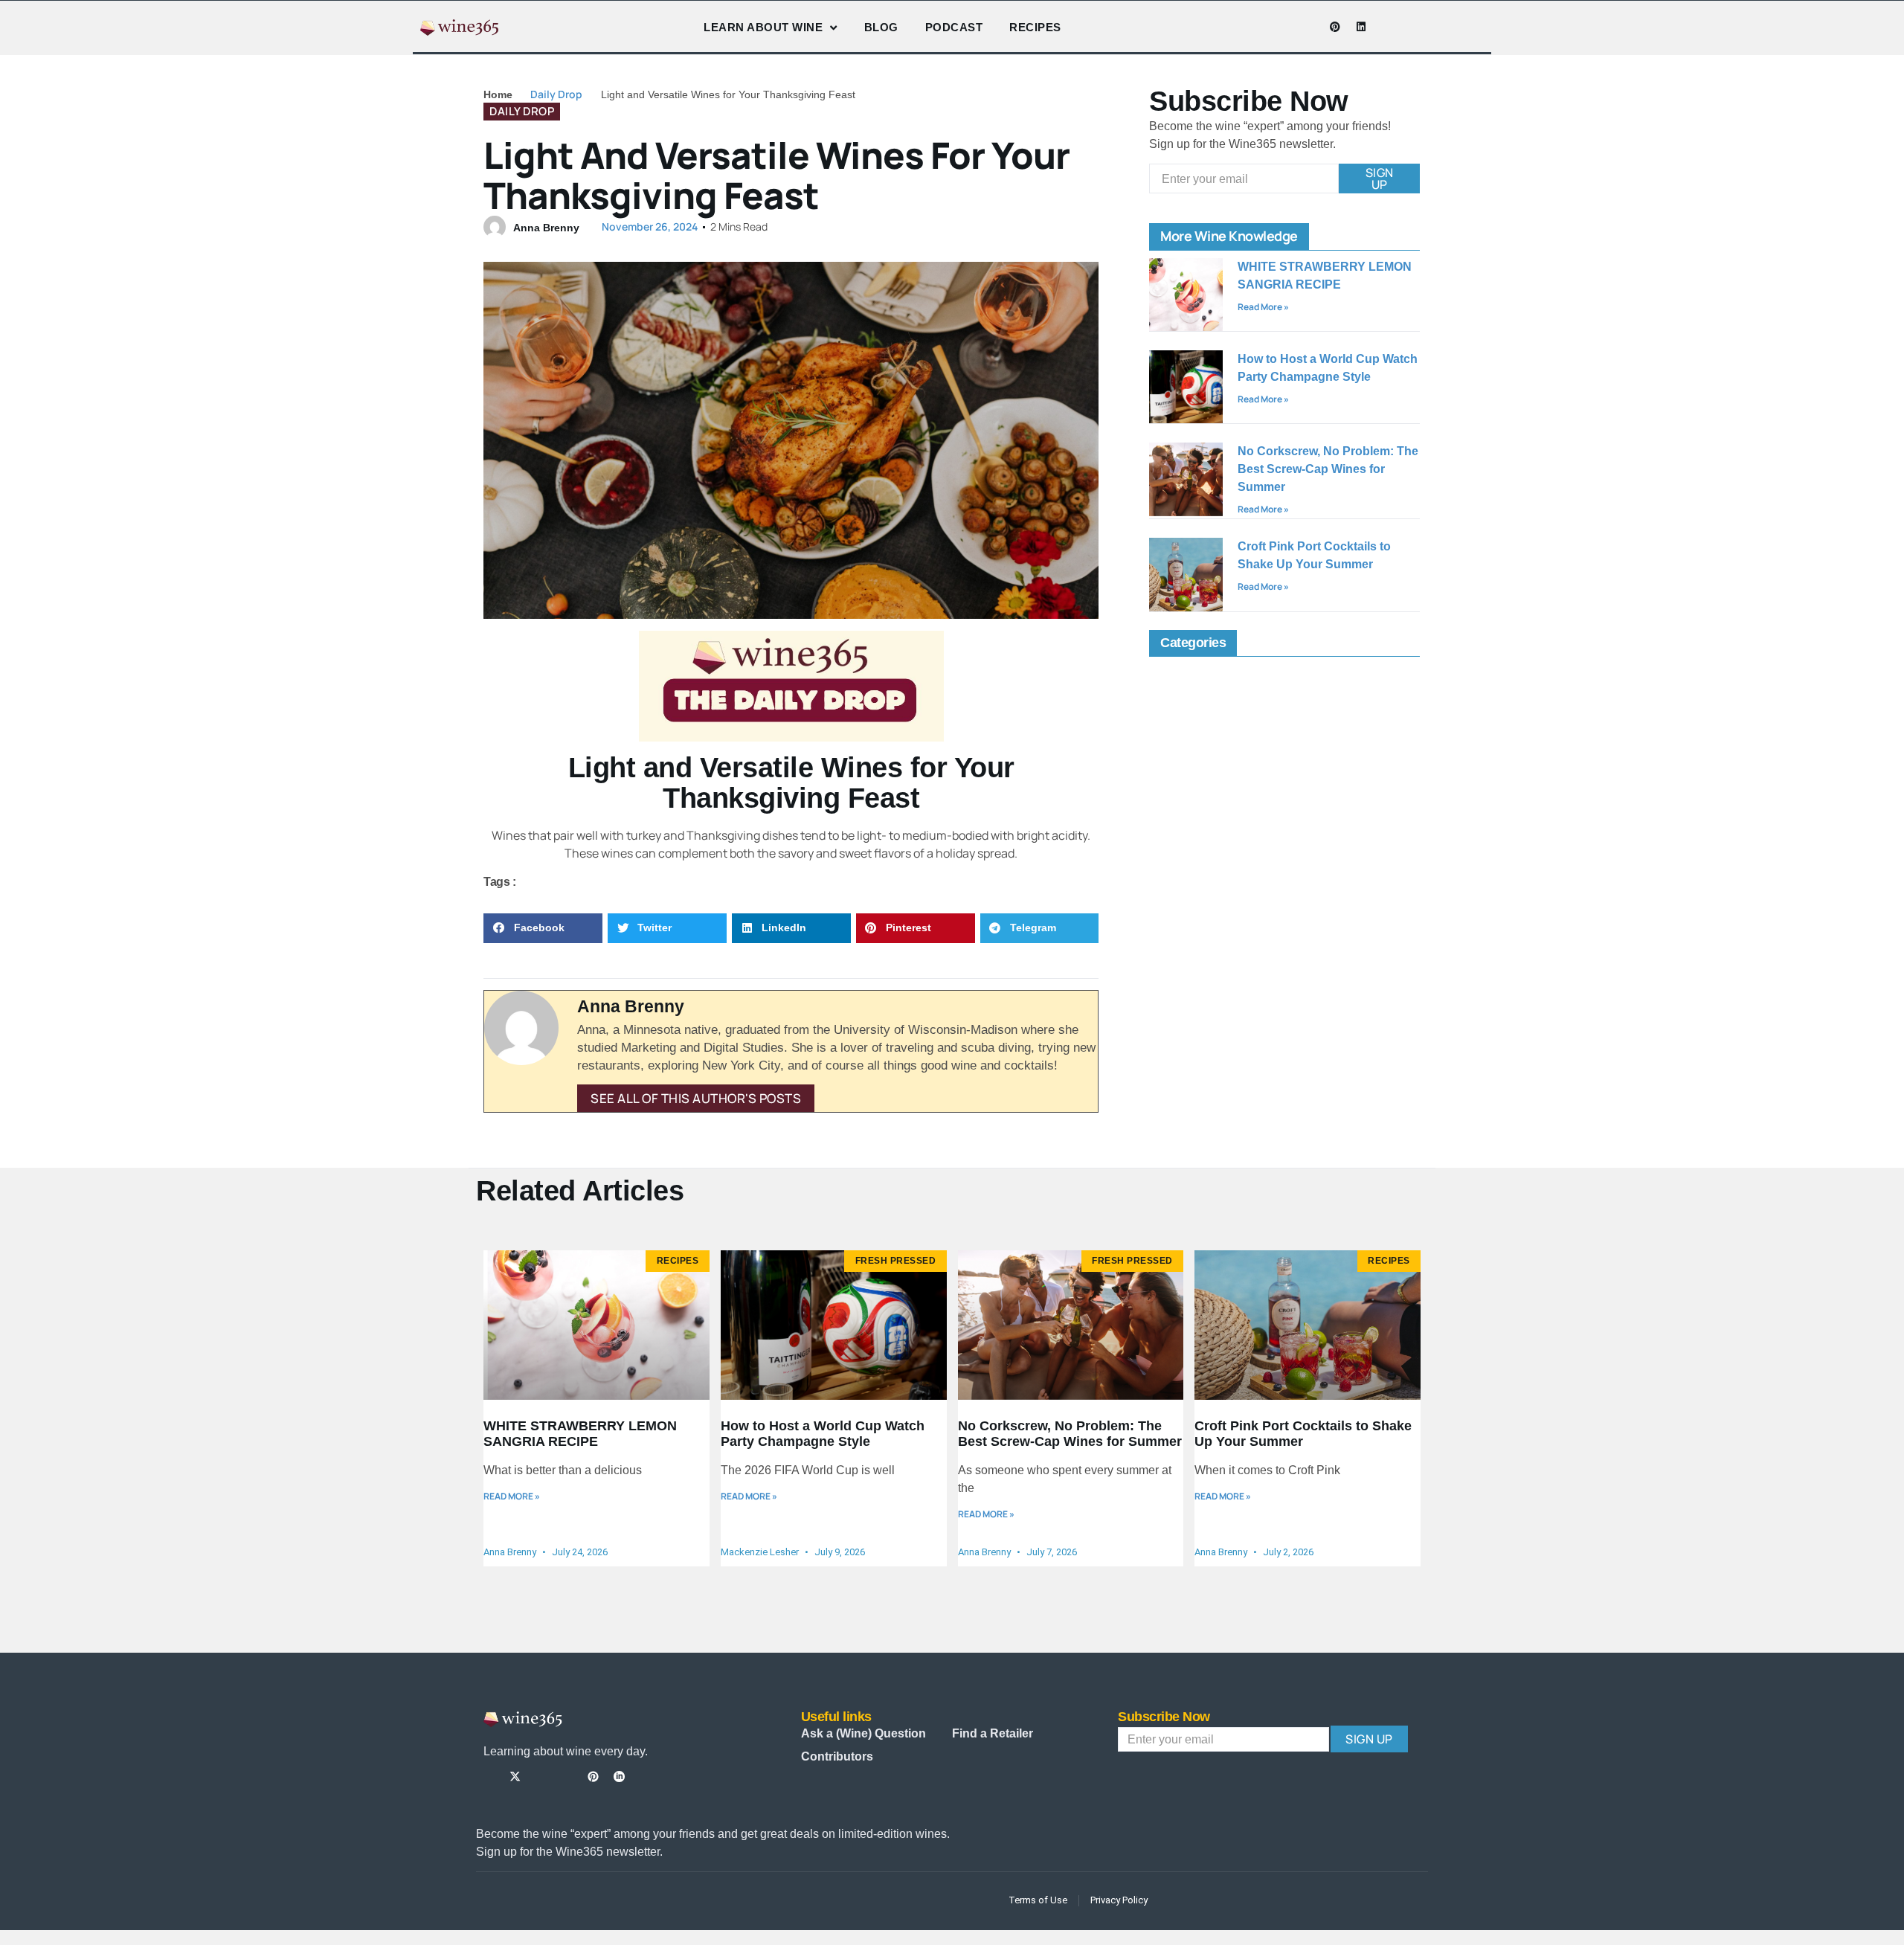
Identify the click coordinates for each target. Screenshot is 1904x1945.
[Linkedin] (1361, 27)
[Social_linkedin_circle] (619, 1777)
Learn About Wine (763, 27)
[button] (543, 929)
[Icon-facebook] (1257, 27)
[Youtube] (1309, 27)
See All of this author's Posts (696, 1098)
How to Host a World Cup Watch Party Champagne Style (823, 1434)
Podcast (954, 27)
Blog (881, 27)
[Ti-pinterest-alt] (593, 1777)
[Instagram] (1283, 27)
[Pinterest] (1335, 27)
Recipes (1035, 27)
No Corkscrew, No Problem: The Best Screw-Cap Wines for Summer (1328, 469)
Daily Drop (556, 94)
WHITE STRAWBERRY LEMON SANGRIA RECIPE (580, 1434)
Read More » (1263, 307)
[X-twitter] (515, 1777)
